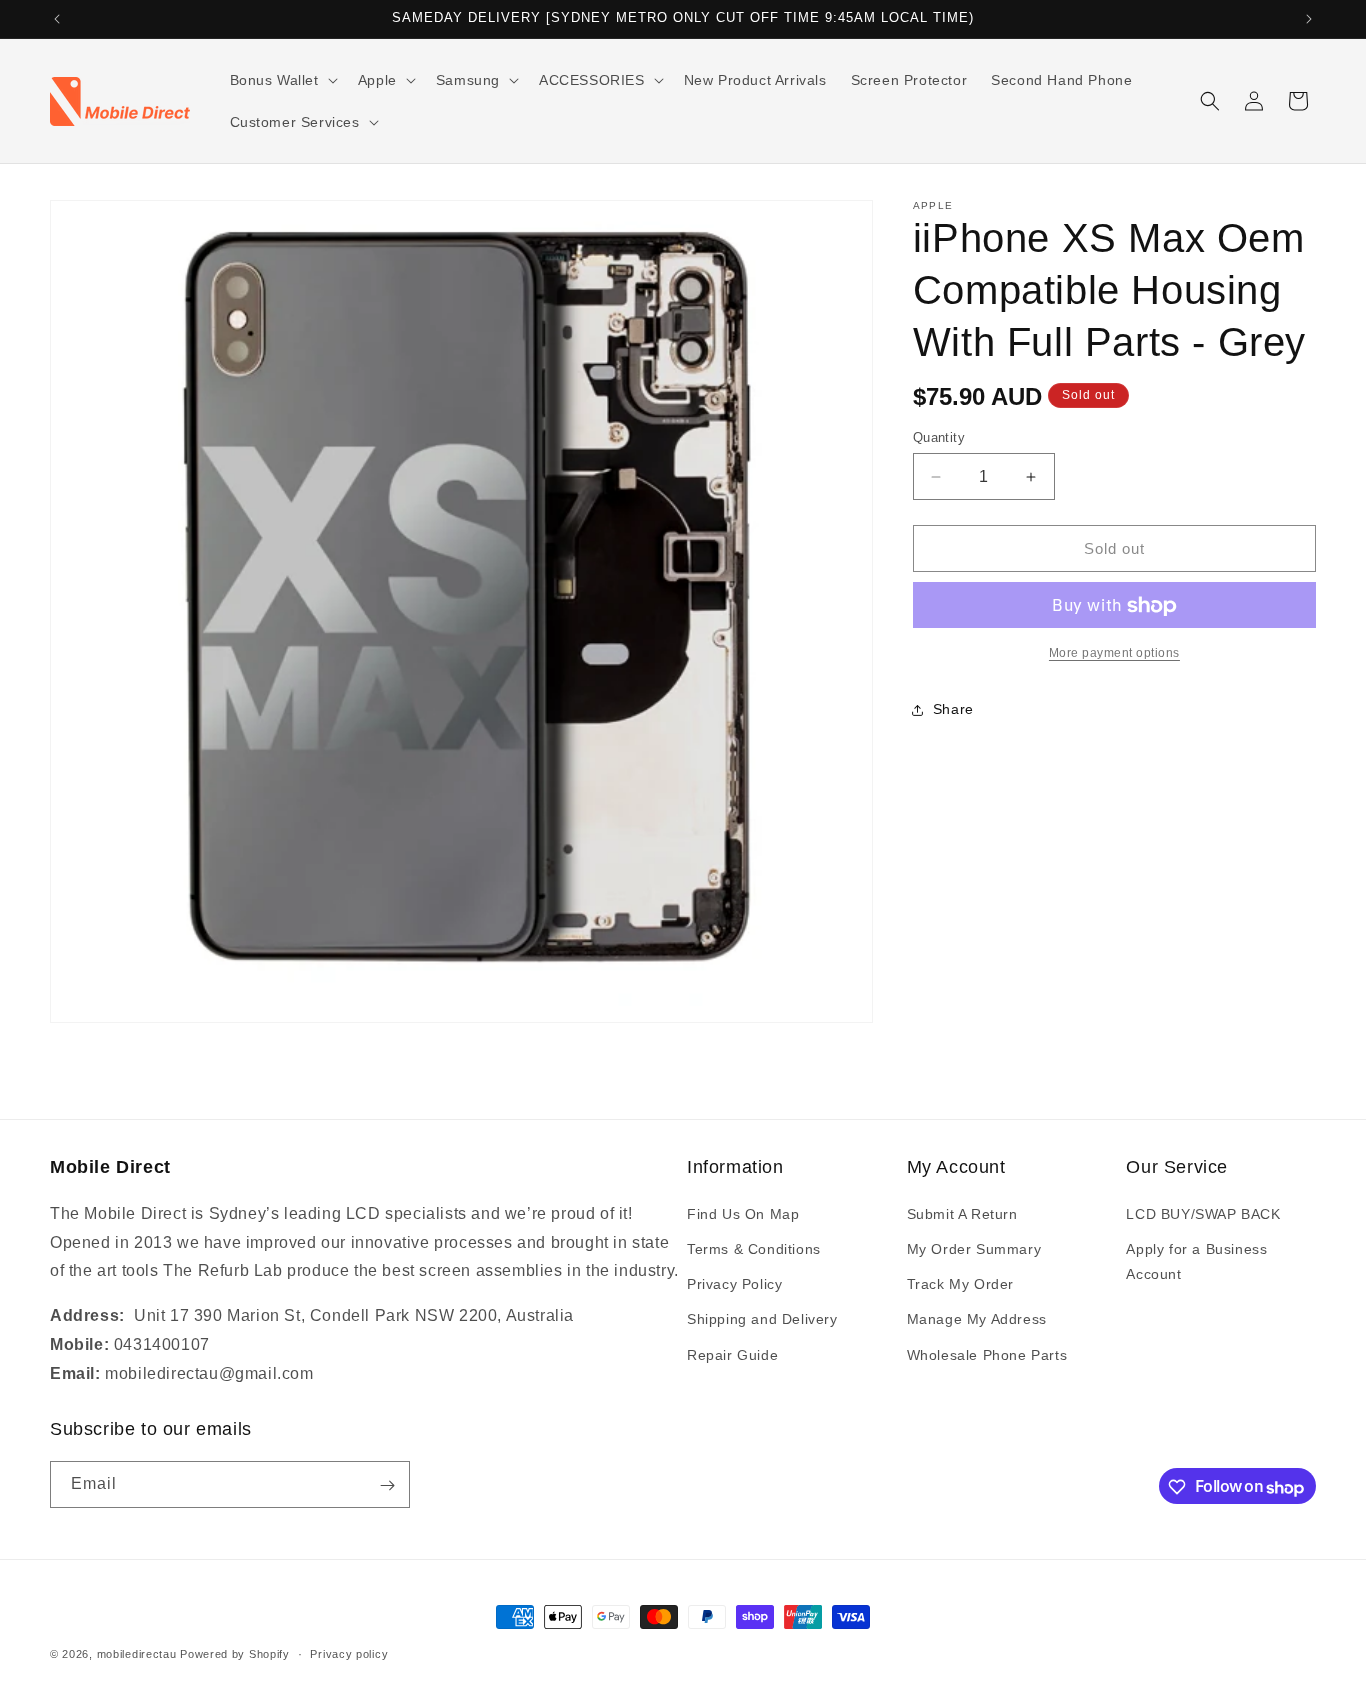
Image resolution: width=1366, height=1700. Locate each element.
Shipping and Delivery (762, 1319)
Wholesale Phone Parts (987, 1354)
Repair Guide (732, 1354)
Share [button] (953, 709)
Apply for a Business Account (1196, 1261)
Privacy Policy (734, 1284)
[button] (282, 80)
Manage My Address (977, 1319)
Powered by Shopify (235, 1654)
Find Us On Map (743, 1214)
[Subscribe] (387, 1485)
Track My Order (960, 1284)
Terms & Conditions (754, 1249)
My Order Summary (974, 1249)
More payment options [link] (1114, 654)
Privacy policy (349, 1654)
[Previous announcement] (57, 19)
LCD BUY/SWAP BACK (1203, 1214)
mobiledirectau (137, 1654)
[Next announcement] (1309, 19)
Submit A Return (962, 1214)
